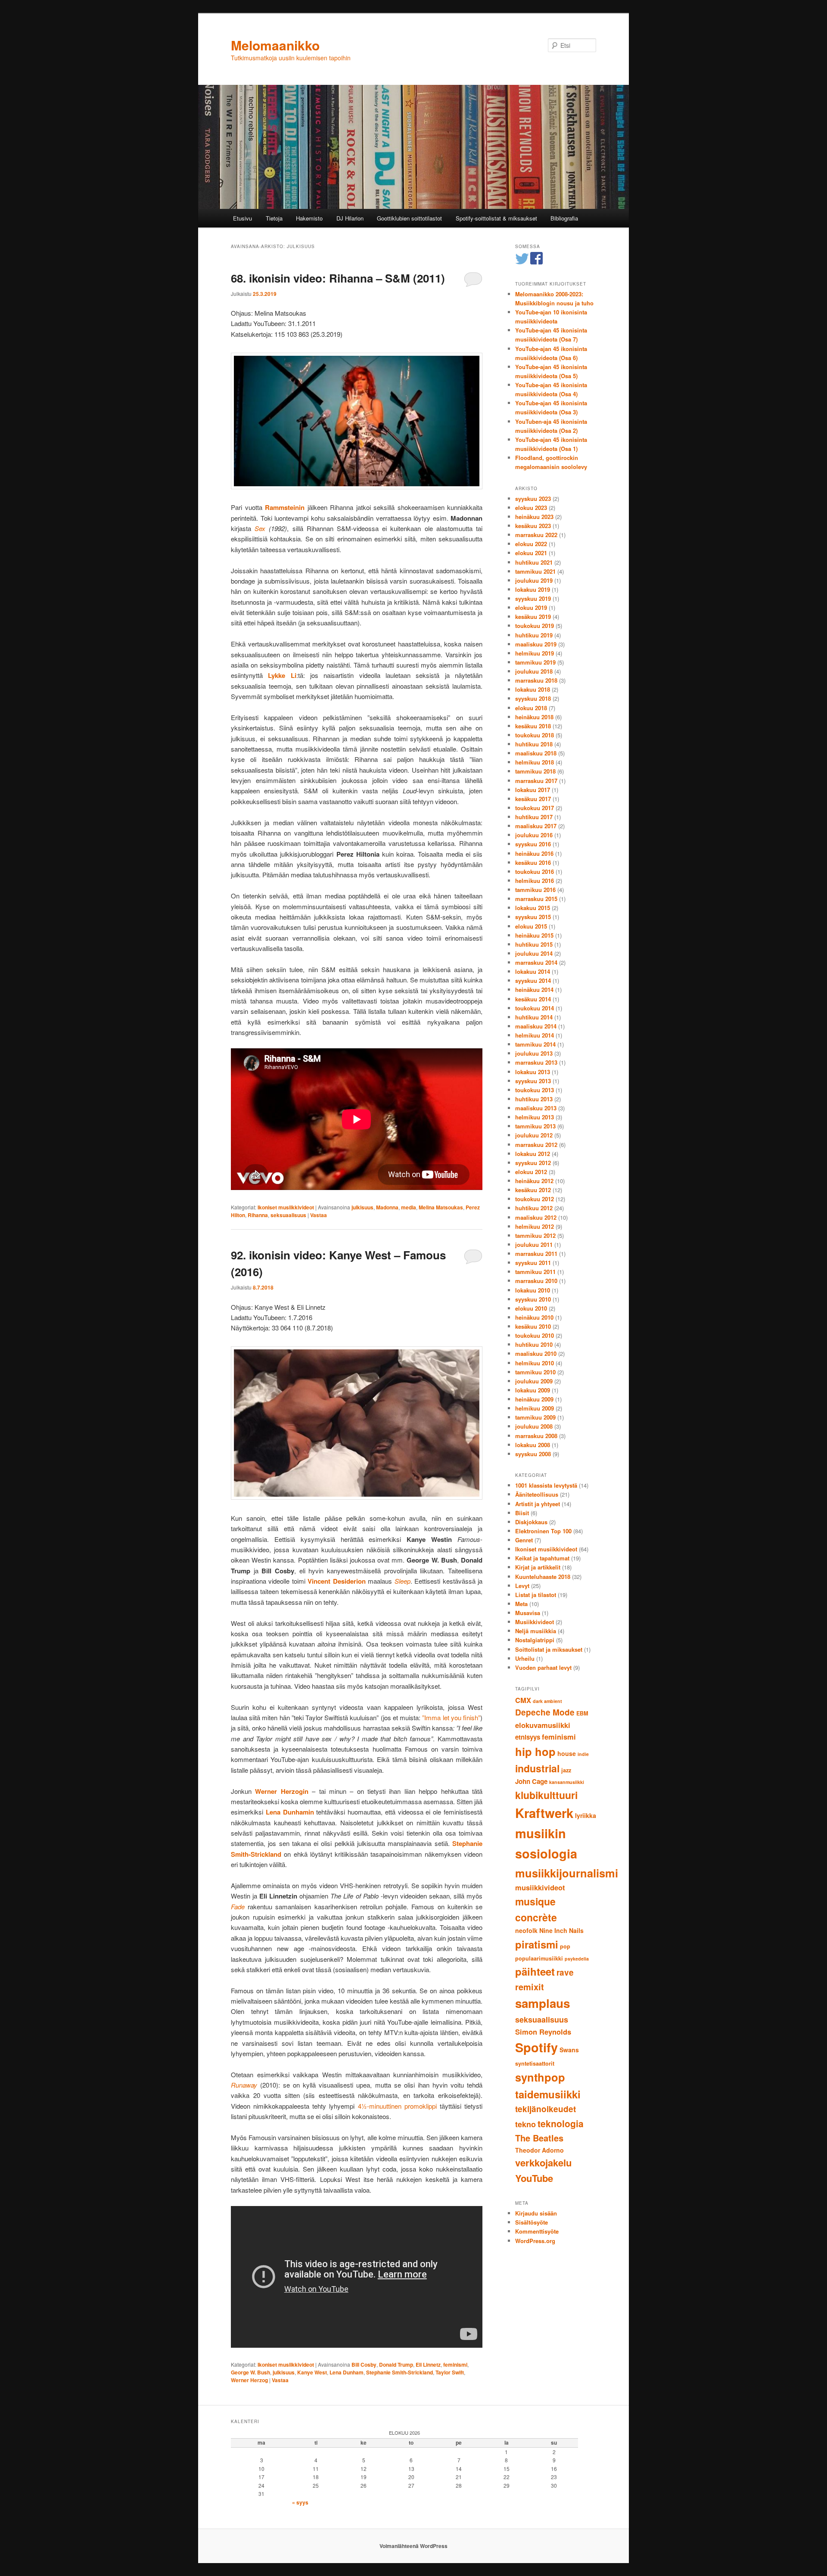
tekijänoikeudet (546, 2109)
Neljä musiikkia (536, 1631)
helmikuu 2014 (535, 1035)
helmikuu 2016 (535, 881)
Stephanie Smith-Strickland (400, 2372)
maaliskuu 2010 (536, 1353)
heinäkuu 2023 (534, 517)
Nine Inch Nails (561, 1930)
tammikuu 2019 (535, 662)
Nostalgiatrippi (535, 1640)
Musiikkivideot (535, 1622)
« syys (300, 2502)
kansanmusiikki (567, 1782)
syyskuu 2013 (533, 1081)
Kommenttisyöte (537, 2231)
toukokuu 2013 (535, 1090)
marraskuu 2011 (536, 1254)
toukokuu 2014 (535, 1008)
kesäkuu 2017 (533, 799)
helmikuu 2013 (535, 1117)
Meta (521, 1604)
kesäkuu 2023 (533, 526)
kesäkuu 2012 (533, 1190)
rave (565, 1972)
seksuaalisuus (288, 1215)
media (409, 1207)
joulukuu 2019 (534, 580)
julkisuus (362, 1207)
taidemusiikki (548, 2094)
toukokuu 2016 (535, 872)
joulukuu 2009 (534, 1381)
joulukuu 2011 (534, 1244)
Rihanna (258, 1215)
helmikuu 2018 (535, 762)
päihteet (535, 1971)
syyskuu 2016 (533, 844)
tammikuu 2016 (535, 890)
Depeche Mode (545, 1712)
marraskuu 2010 (536, 1281)
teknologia (561, 2123)
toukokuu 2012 (535, 1199)
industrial (537, 1768)
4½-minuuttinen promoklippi (397, 2106)
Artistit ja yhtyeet (538, 1504)
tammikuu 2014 (535, 1044)
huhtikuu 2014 (534, 1017)
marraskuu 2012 (536, 1145)
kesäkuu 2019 (533, 617)
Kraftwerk (544, 1813)
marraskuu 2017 (536, 781)
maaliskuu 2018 (536, 753)
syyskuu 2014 (533, 980)
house (567, 1753)
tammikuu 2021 (535, 571)
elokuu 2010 (531, 1308)
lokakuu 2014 (533, 971)
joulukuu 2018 (534, 671)
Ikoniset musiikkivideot (286, 1207)
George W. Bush (250, 2372)
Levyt (522, 1586)
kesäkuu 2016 (533, 862)
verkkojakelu (543, 2163)
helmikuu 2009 (535, 1408)
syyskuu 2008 (533, 1454)
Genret (524, 1540)
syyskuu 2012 (533, 1163)
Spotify (536, 2047)
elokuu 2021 (531, 553)
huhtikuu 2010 (534, 1344)
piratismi (537, 1944)
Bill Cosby (364, 2365)
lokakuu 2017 (533, 790)
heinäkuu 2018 (534, 717)
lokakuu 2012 (533, 1154)
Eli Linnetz (428, 2365)
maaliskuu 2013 (536, 1108)
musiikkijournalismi (567, 1873)
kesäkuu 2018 (533, 726)
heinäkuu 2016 (534, 853)
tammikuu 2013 (535, 1126)
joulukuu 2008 (534, 1426)
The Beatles (539, 2138)
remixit (530, 1987)
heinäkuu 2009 (534, 1399)
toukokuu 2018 (535, 735)
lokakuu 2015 (533, 908)
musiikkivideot (540, 1887)
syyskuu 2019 (533, 598)
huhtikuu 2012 (534, 1208)
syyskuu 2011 (533, 1263)
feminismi (455, 2365)
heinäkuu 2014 (534, 990)
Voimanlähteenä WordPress (413, 2546)
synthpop (540, 2077)
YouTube (534, 2178)
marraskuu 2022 (536, 535)
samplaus (543, 2003)
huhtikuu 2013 (534, 1099)
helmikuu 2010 (535, 1363)
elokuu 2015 (531, 926)
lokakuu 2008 (533, 1445)
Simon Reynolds (543, 2032)
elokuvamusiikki (543, 1725)
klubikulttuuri (546, 1795)
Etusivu (243, 218)
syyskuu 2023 (533, 499)
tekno (525, 2124)
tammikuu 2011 (535, 1272)
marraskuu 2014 (536, 962)
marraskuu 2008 (536, 1436)
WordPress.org (535, 2241)
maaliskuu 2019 (536, 644)
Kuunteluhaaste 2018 (543, 1577)
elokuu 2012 (531, 1172)
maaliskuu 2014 (536, 1026)
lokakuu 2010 (533, 1290)
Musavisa (528, 1613)
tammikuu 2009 (535, 1417)
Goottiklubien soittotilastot (409, 218)
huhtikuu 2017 (534, 817)
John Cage (531, 1781)
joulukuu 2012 (534, 1135)
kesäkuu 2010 (533, 1326)
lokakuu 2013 (533, 1072)
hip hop (535, 1751)
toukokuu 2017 (535, 808)
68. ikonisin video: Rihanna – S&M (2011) (338, 278)
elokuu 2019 (531, 607)
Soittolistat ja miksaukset (549, 1649)
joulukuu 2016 (534, 835)
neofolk (526, 1930)
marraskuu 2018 (536, 680)
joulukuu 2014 (534, 953)
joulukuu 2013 (534, 1053)
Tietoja (274, 218)
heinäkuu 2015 (534, 935)
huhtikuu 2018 (534, 744)
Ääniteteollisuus (537, 1494)
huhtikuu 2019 (534, 635)
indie (583, 1754)
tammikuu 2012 (535, 1235)
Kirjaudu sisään (536, 2213)
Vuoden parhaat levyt (543, 1667)
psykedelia (577, 1959)
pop (565, 1946)
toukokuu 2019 (535, 626)
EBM (582, 1713)
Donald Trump (396, 2365)
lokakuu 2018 (533, 689)
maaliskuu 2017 (536, 826)
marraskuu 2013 (536, 1062)
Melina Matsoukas (441, 1207)
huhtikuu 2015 (534, 944)
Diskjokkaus (531, 1522)
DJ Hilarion (350, 218)
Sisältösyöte (532, 2222)
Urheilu (525, 1658)
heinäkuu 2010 (534, 1317)
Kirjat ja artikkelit (538, 1567)
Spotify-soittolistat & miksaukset (496, 218)
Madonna (387, 1207)
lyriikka (586, 1815)
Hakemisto (309, 218)
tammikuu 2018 (535, 771)
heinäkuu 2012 (534, 1181)
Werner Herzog (249, 2380)
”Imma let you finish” (451, 1717)
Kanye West (312, 2372)
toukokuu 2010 (535, 1335)
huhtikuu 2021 (534, 562)
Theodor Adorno (539, 2150)
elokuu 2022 (531, 544)
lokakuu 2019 (533, 589)
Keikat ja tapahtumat (542, 1558)
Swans (569, 2050)
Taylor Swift (450, 2372)
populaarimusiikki (539, 1958)
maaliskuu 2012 (536, 1217)
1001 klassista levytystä (546, 1485)
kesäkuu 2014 (533, 999)
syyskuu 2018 (533, 698)
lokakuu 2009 (533, 1390)
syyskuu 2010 (533, 1299)
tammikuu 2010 (535, 1372)
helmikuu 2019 (535, 653)
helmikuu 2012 (535, 1226)
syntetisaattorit (535, 2063)
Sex (260, 528)
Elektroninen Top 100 (543, 1531)
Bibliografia (564, 218)
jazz (566, 1770)
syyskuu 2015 (533, 917)
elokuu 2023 (531, 508)
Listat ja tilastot (536, 1595)
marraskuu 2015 (536, 899)
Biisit (522, 1513)
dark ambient (547, 1701)
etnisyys (528, 1737)
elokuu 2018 (531, 708)
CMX (523, 1700)
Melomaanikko (275, 45)
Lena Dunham (347, 2372)
